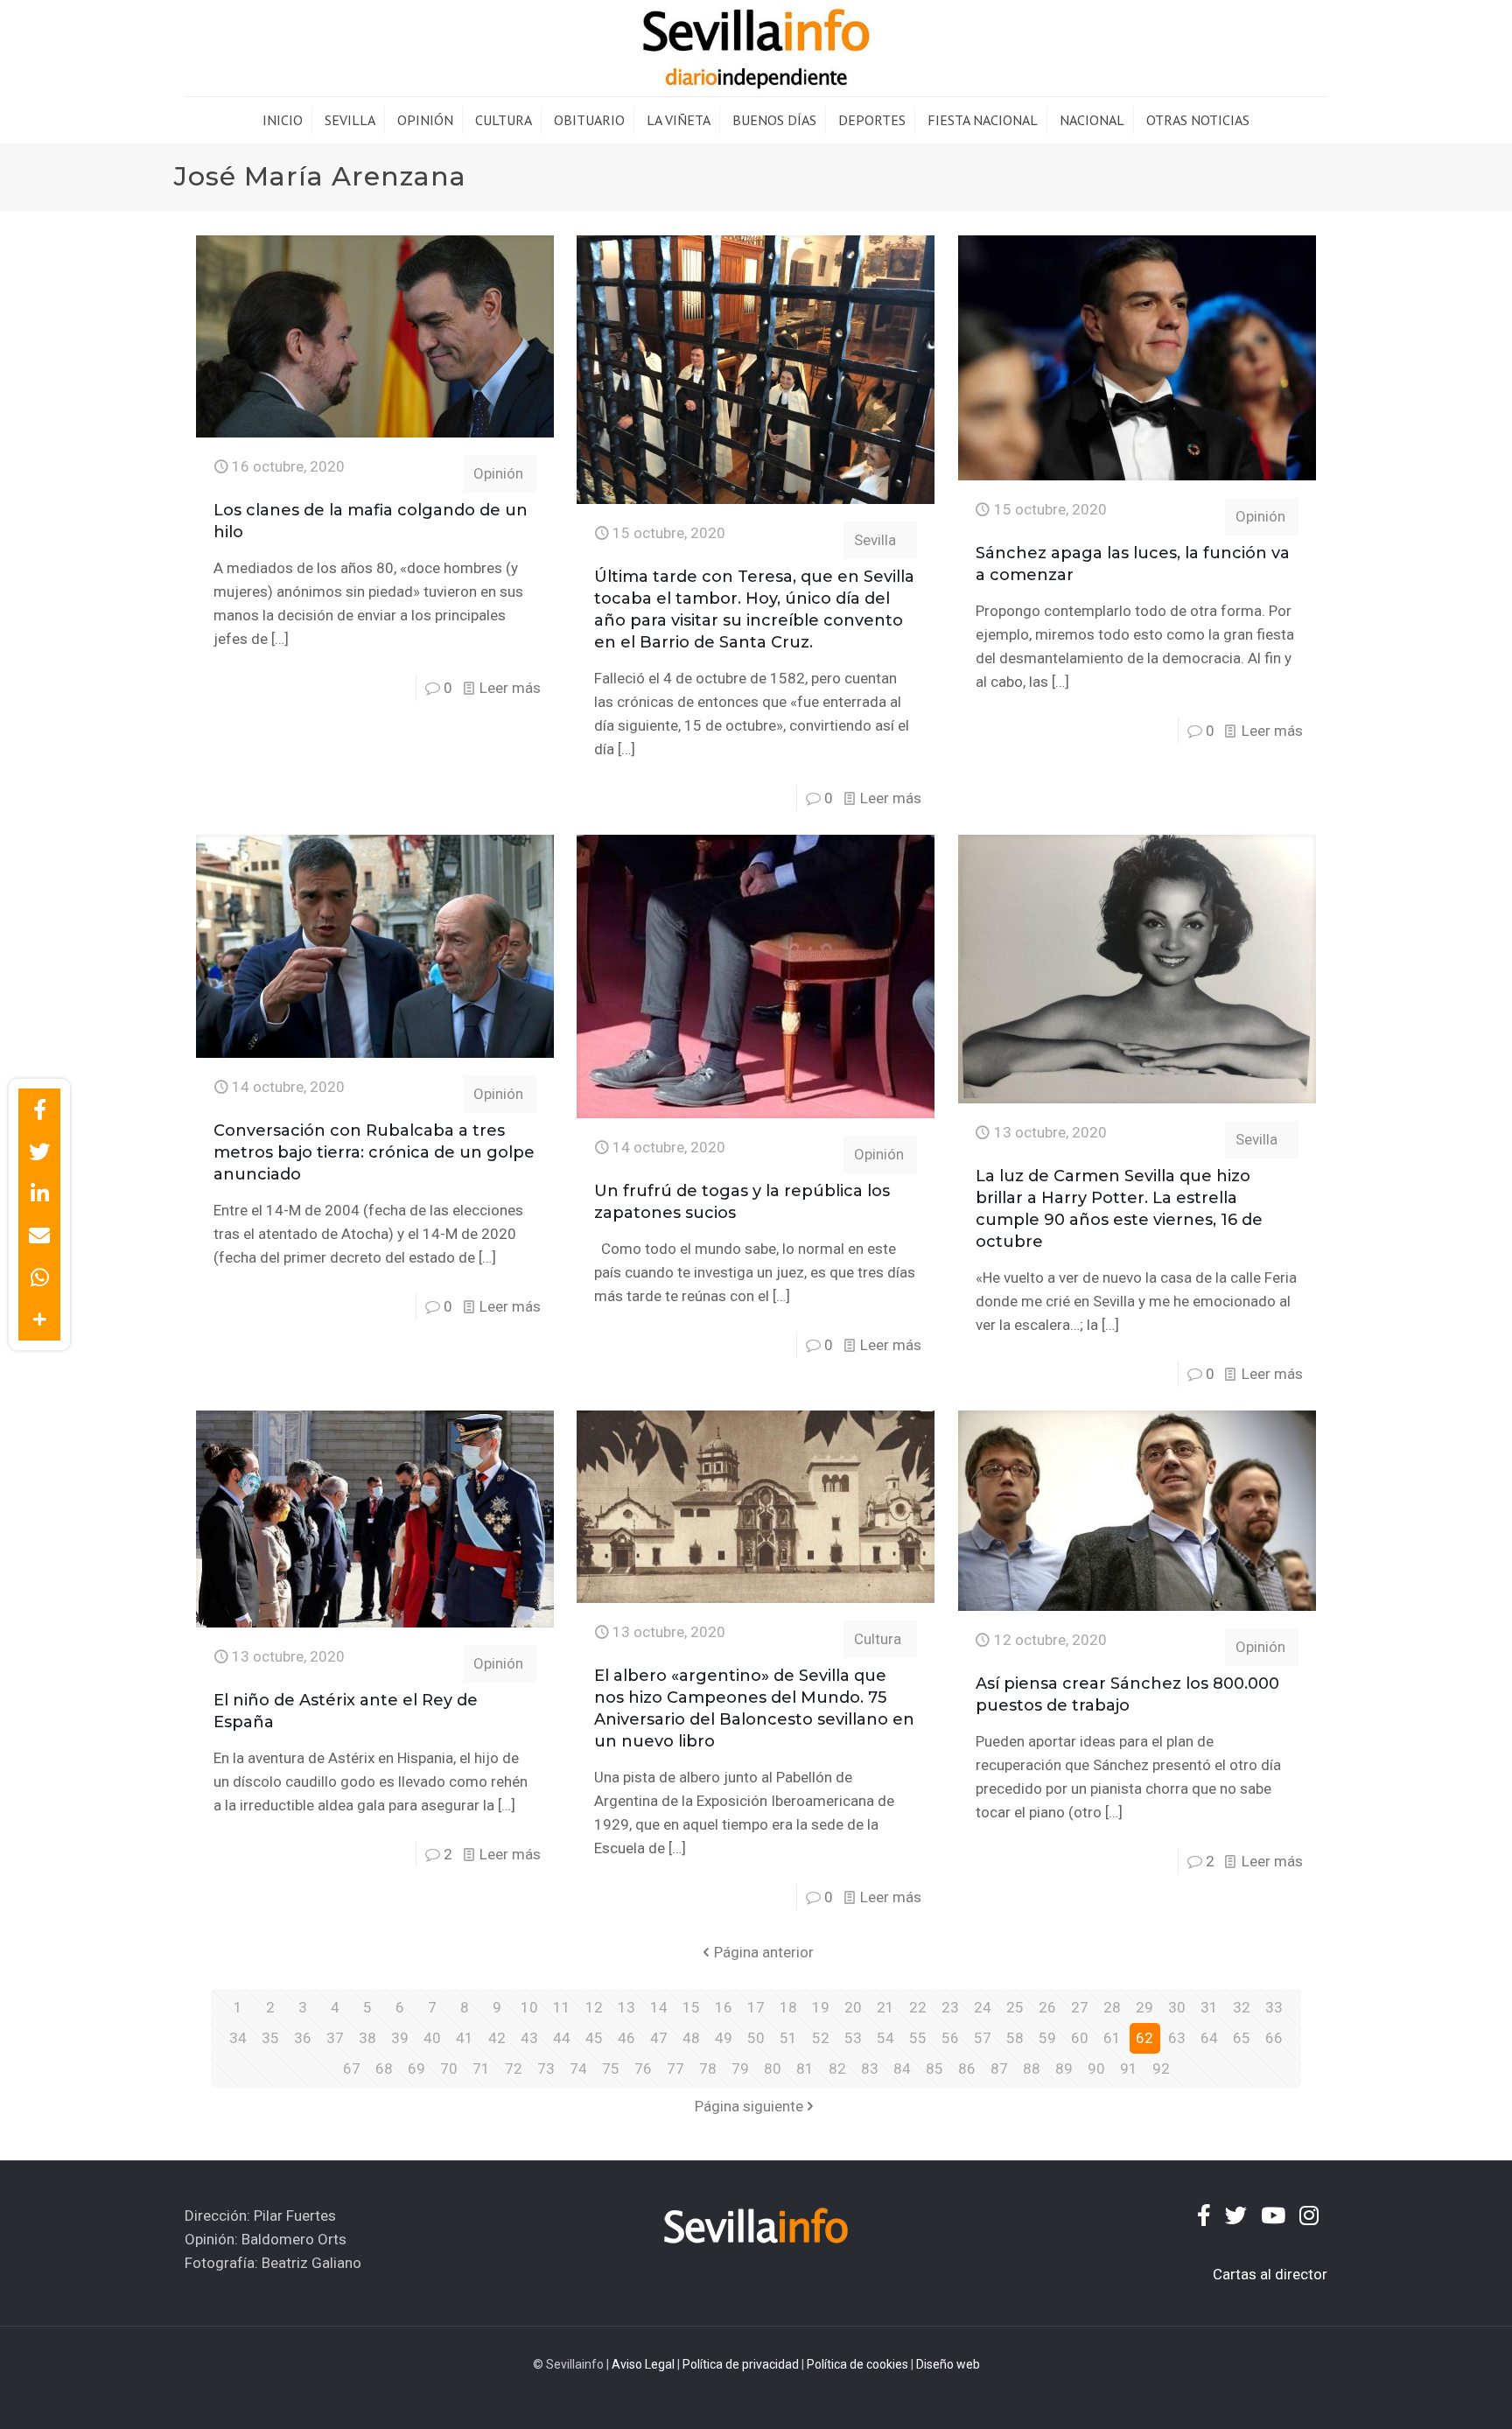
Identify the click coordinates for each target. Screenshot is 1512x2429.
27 (1080, 2007)
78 (708, 2068)
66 (1274, 2038)
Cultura (878, 1639)
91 (1129, 2068)
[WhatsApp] (39, 1277)
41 (465, 2038)
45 (594, 2038)
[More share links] (39, 1319)
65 (1242, 2038)
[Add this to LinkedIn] (39, 1193)
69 (416, 2068)
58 (1015, 2038)
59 (1047, 2038)
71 (481, 2068)
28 (1112, 2007)
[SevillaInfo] (756, 48)
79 (740, 2068)
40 (432, 2038)
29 (1144, 2007)
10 (529, 2007)
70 (449, 2068)
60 (1080, 2038)
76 (643, 2068)
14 (659, 2007)
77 (675, 2068)
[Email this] (39, 1235)
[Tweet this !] (39, 1151)
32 (1242, 2007)
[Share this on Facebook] (39, 1109)
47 (659, 2038)
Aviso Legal (643, 2364)
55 (918, 2038)
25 (1015, 2007)
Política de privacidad (741, 2364)
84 (902, 2068)
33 (1274, 2007)
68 (384, 2068)
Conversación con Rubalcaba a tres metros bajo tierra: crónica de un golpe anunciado (374, 1152)
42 (497, 2038)
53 (853, 2038)
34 (238, 2038)
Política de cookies (857, 2364)
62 (1144, 2038)
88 (1032, 2068)
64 (1209, 2038)
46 (626, 2038)
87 (999, 2068)
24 (983, 2007)
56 (950, 2038)
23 (950, 2007)
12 (594, 2007)
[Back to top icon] (1428, 2393)
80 (773, 2068)
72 (514, 2068)
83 (870, 2068)
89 (1064, 2068)
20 (853, 2007)
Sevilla (875, 540)
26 (1047, 2007)
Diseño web (948, 2364)
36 (303, 2038)
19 (821, 2007)
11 (562, 2007)
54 (885, 2038)
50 (756, 2038)
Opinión (498, 473)
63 (1177, 2038)
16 (724, 2007)
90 (1096, 2068)
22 (918, 2007)
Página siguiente (749, 2106)
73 (546, 2068)
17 (756, 2007)
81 (805, 2068)
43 (529, 2038)
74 (578, 2068)
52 (821, 2038)
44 (562, 2038)
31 (1209, 2007)
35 (270, 2038)
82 (837, 2068)
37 (335, 2038)
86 (967, 2068)
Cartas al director (1270, 2274)
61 (1112, 2038)
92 (1161, 2068)
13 (626, 2007)
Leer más (510, 688)
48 (691, 2038)
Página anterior (764, 1952)
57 (983, 2038)
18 (788, 2007)
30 (1177, 2007)
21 (885, 2007)
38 (367, 2038)
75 (611, 2068)
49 (724, 2038)
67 (352, 2068)
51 (788, 2038)
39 (400, 2038)
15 (691, 2007)
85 (934, 2068)
